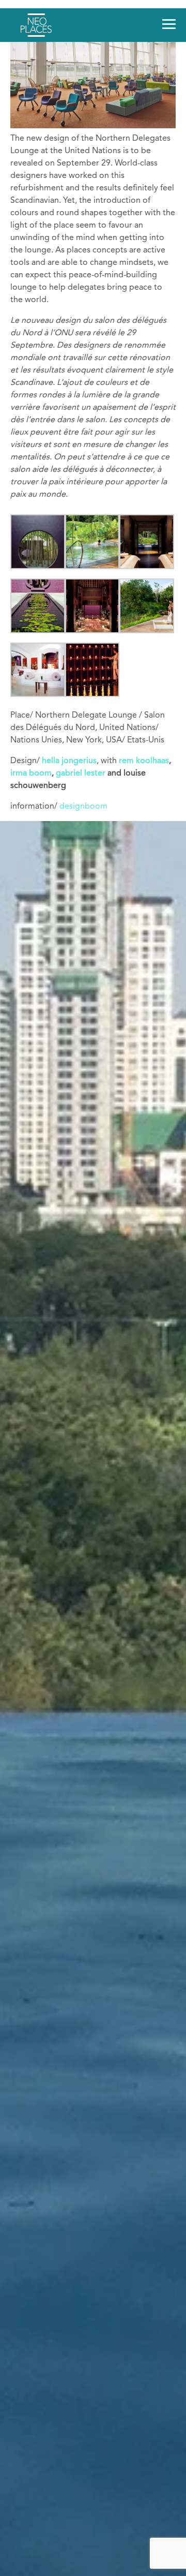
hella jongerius (69, 761)
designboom (83, 807)
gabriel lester (81, 773)
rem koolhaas (144, 761)
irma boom (31, 773)
